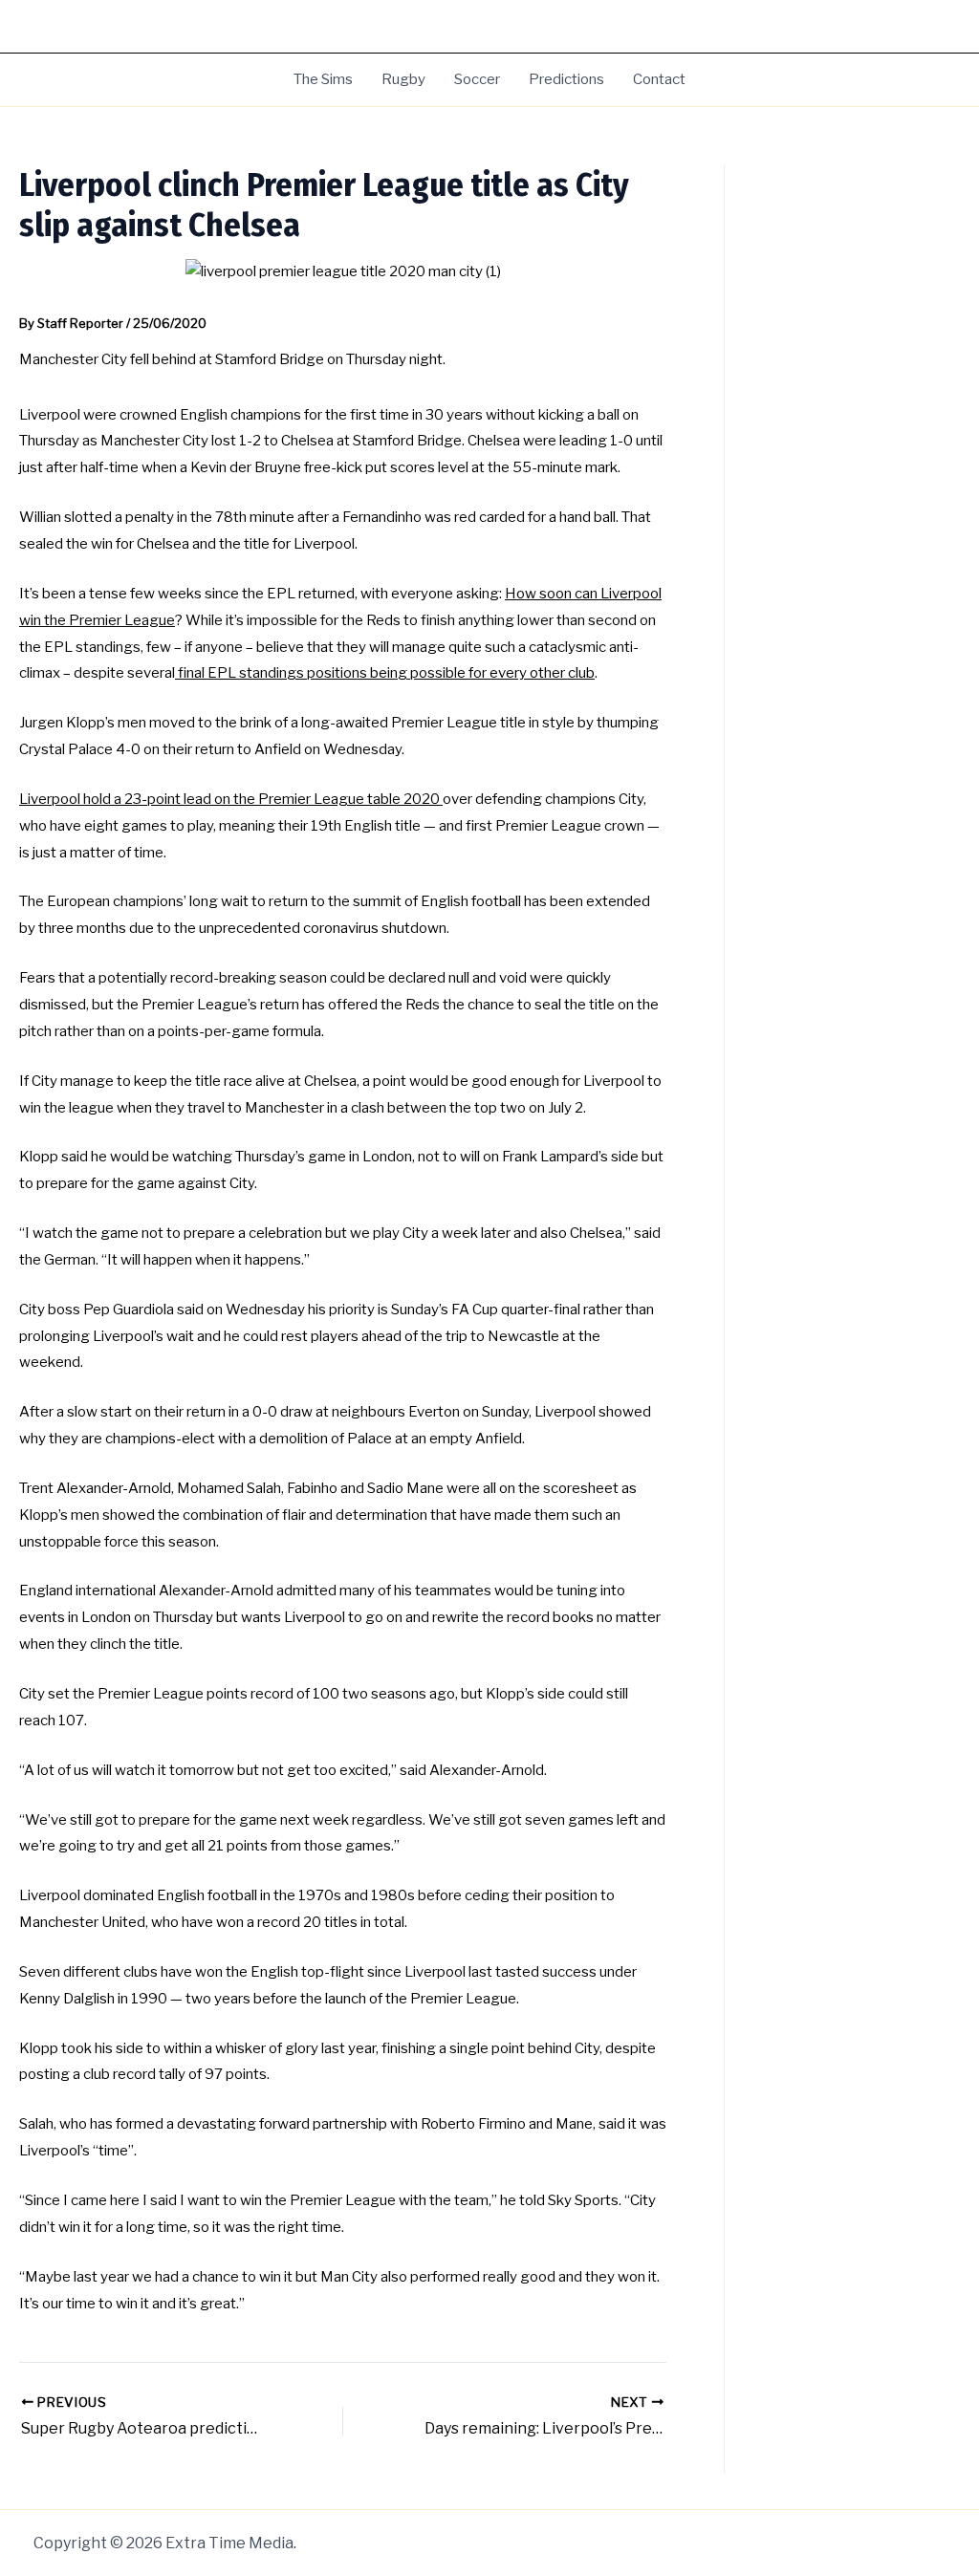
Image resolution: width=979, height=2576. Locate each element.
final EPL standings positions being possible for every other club (385, 673)
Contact (659, 79)
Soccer (477, 79)
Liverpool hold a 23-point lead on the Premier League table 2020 (231, 799)
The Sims (323, 79)
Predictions (566, 79)
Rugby (403, 79)
